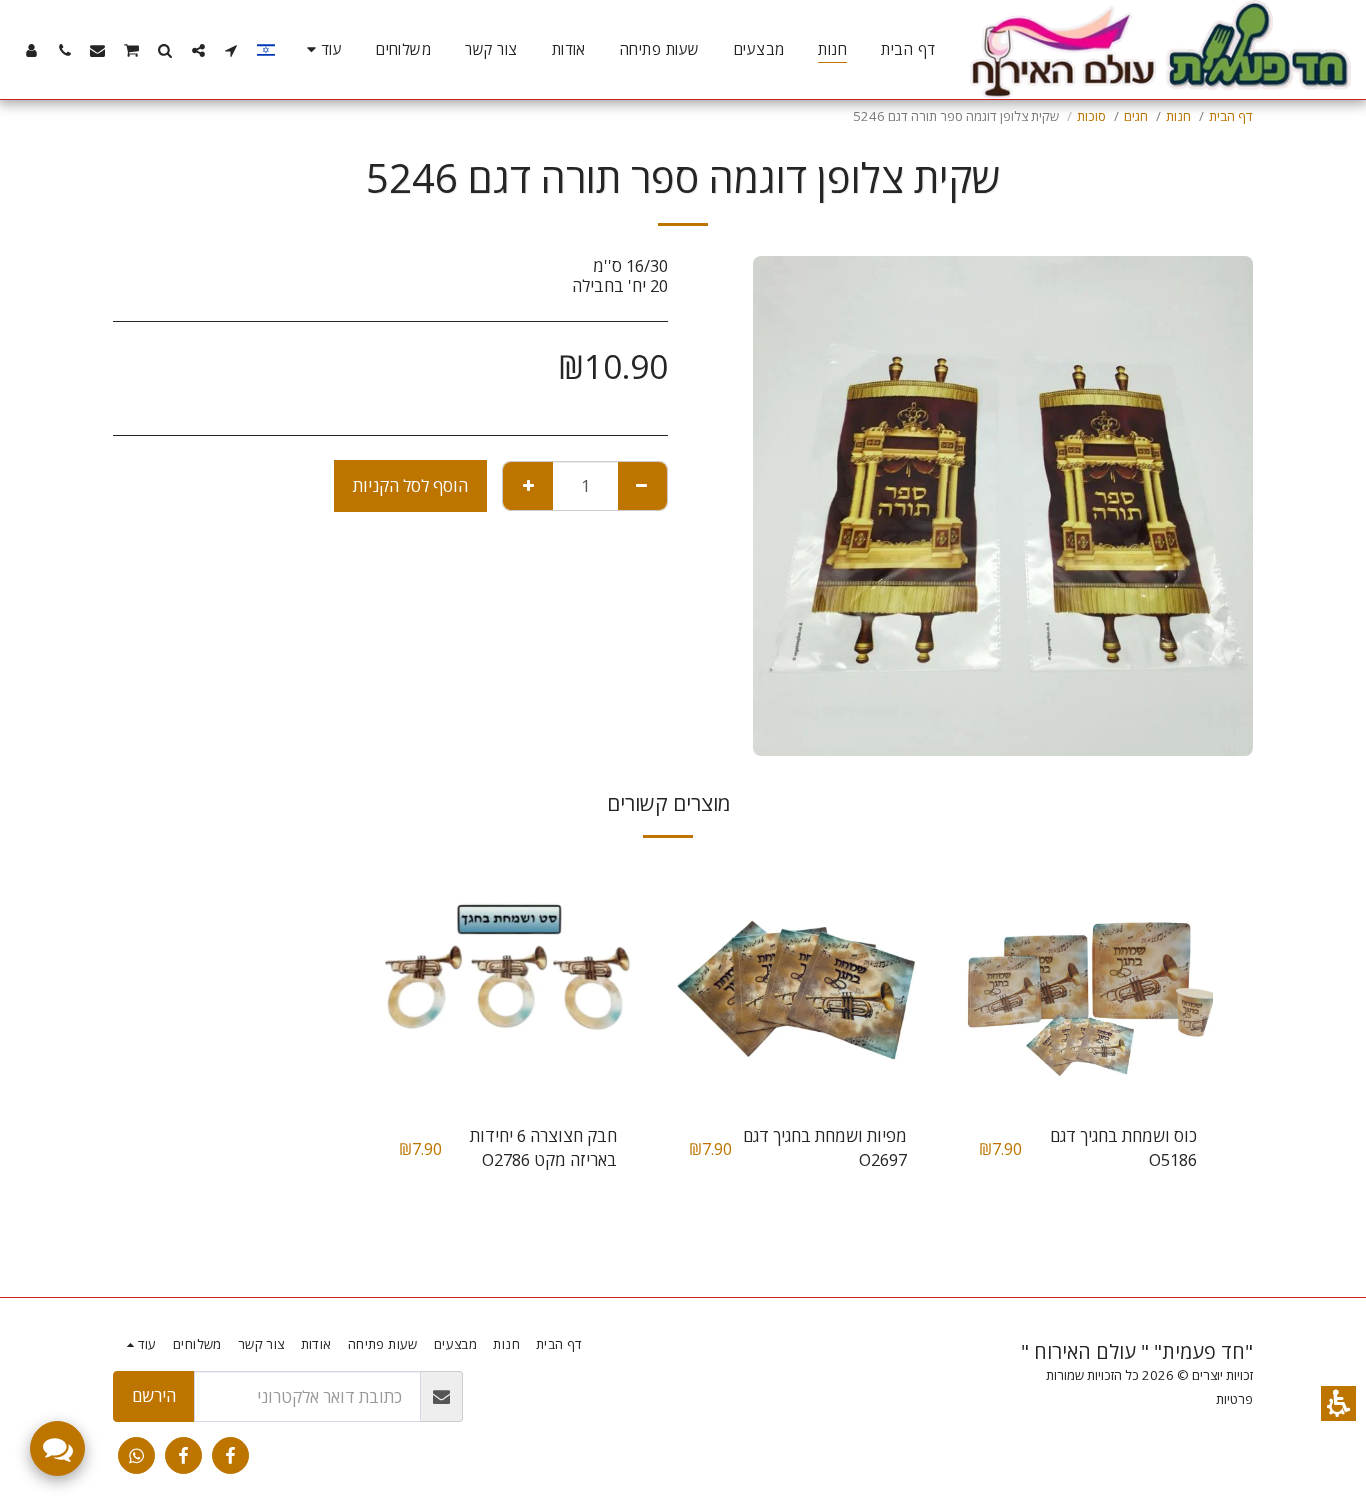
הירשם (154, 1395)
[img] (1088, 983)
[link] (230, 1455)
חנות (1178, 116)
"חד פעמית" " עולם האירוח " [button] (1137, 1351)
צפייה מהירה (1088, 1057)
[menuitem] (908, 50)
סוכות (1091, 116)
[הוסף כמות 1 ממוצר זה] (528, 486)
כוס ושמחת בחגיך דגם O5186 (1123, 1148)
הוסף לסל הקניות (410, 485)
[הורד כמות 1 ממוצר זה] (642, 486)
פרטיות (1234, 1399)
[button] (1338, 1403)
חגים (1136, 116)
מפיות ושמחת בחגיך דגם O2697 (825, 1148)
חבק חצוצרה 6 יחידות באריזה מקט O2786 (543, 1148)
